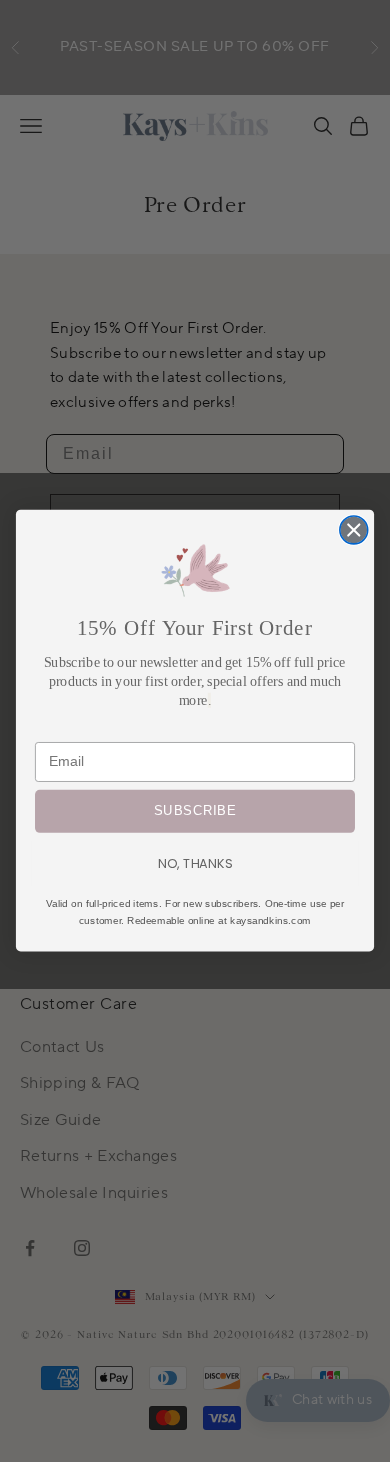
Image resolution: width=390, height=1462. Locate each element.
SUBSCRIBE (194, 811)
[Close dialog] (354, 530)
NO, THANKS (195, 863)
